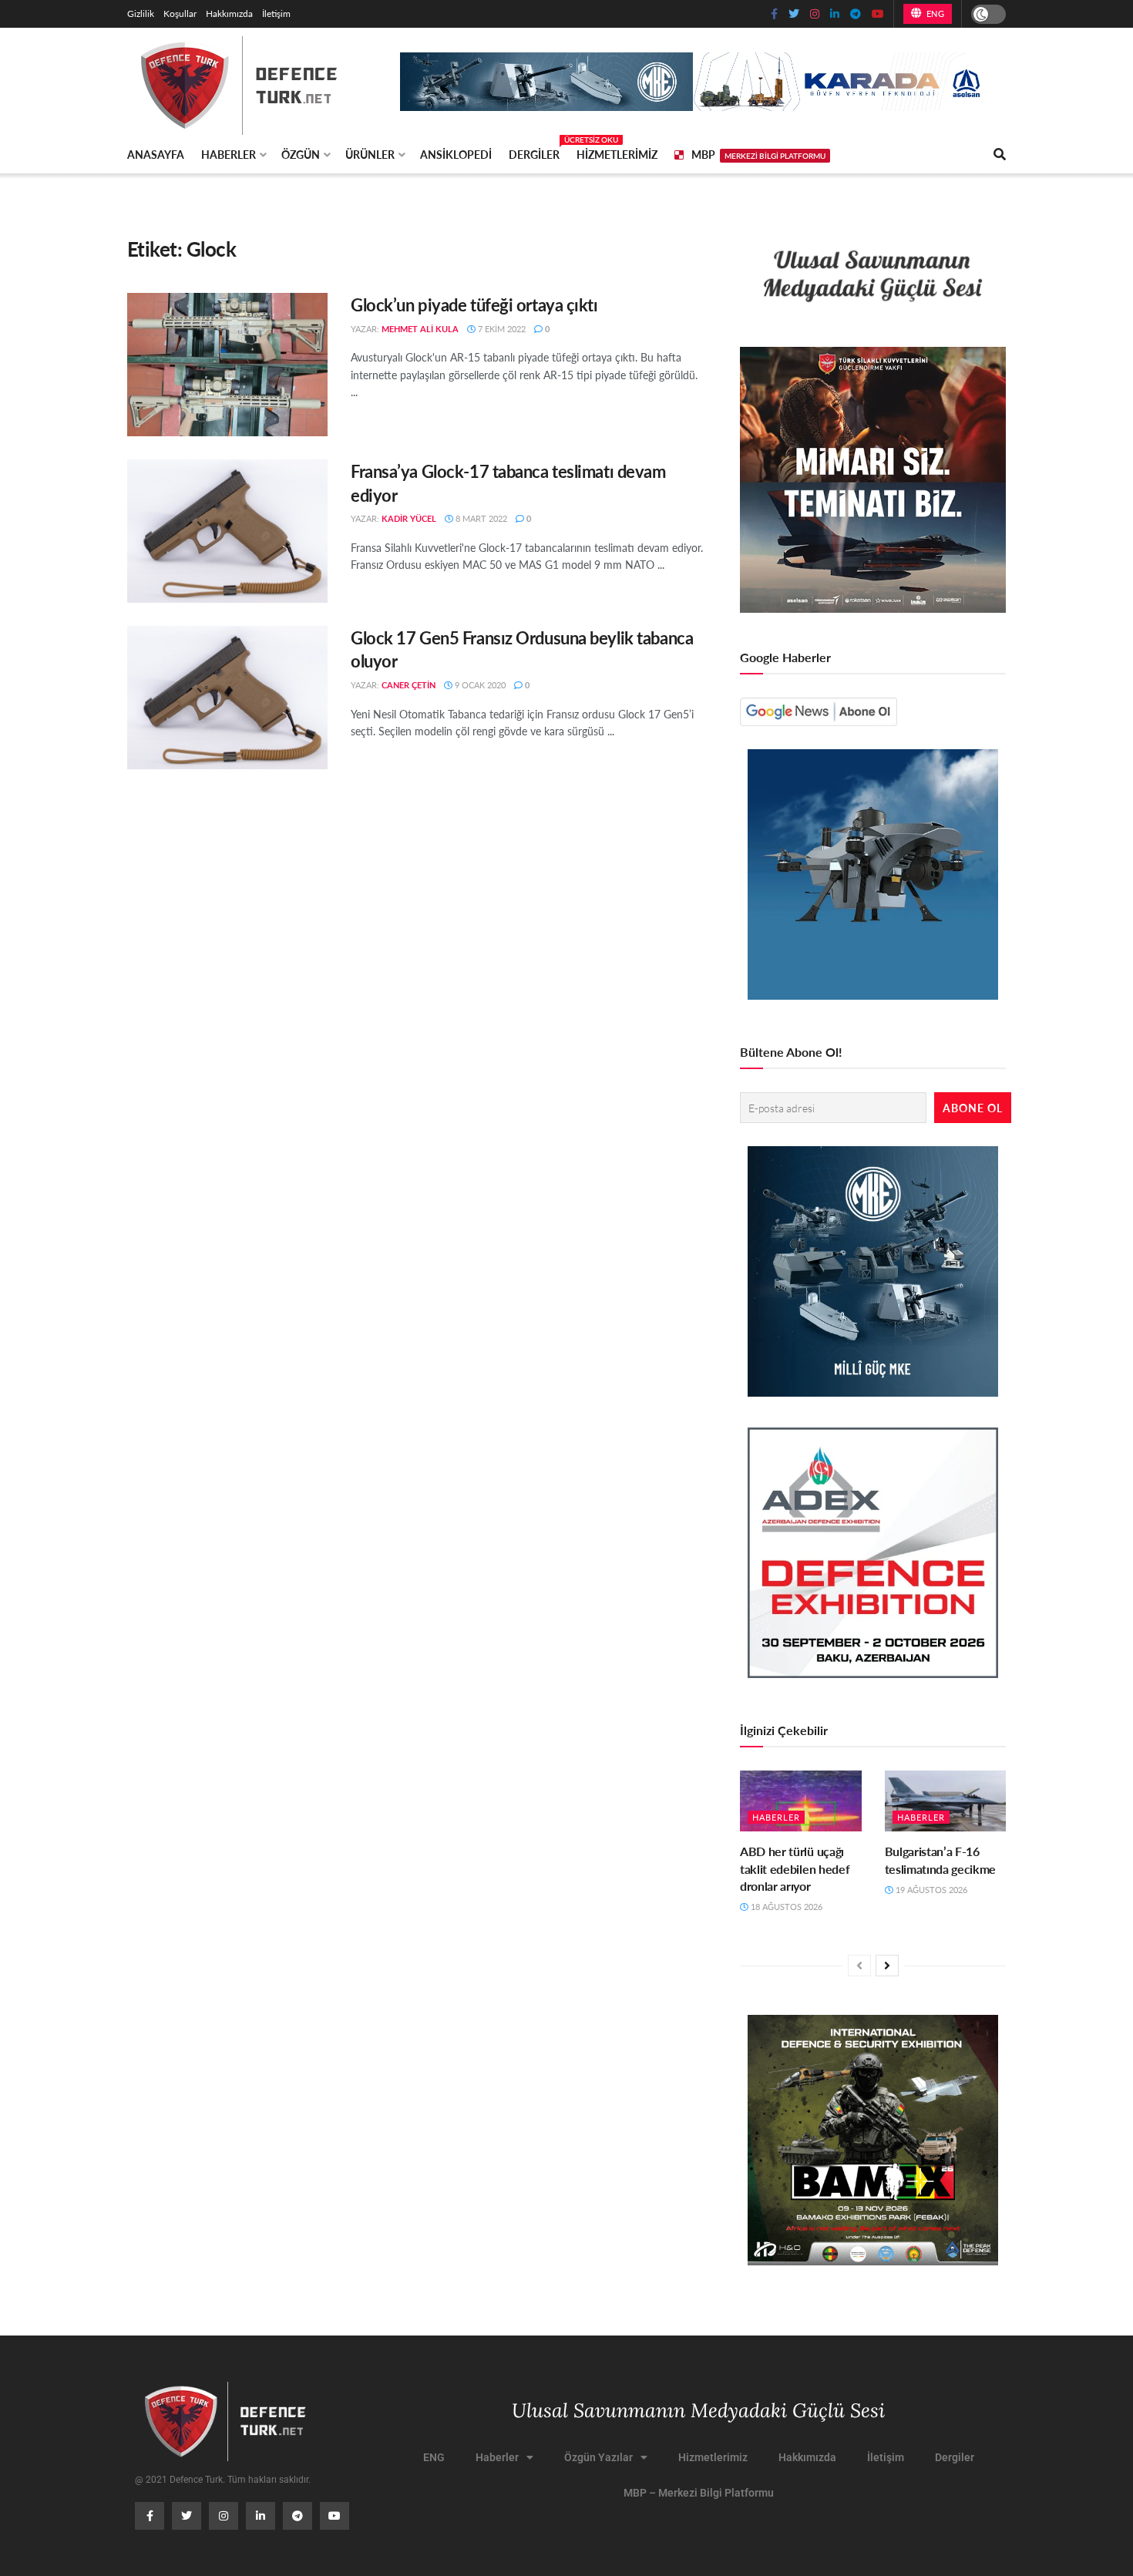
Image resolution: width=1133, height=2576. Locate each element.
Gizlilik (141, 13)
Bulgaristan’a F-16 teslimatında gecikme (941, 1860)
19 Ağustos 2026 (930, 1890)
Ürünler (370, 154)
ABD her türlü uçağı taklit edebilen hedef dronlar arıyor (795, 1868)
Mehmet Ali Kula (420, 329)
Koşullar (180, 13)
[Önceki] (859, 1966)
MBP (758, 154)
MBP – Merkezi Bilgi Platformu (699, 2493)
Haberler (229, 154)
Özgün (301, 154)
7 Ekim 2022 (501, 329)
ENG (934, 13)
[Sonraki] (887, 1966)
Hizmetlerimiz (617, 154)
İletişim (276, 13)
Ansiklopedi (456, 154)
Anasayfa (156, 154)
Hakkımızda (229, 13)
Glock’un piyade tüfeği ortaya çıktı (474, 304)
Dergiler (534, 152)
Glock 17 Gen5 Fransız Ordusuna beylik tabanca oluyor (522, 649)
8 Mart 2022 (480, 518)
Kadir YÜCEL (409, 518)
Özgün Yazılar (598, 2457)
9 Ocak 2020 (479, 685)
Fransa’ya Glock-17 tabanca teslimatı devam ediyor (508, 483)
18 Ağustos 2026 (785, 1907)
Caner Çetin (408, 685)
